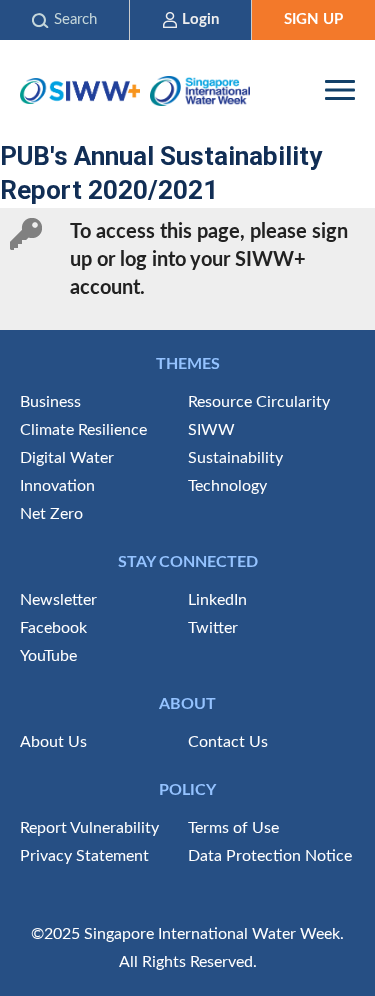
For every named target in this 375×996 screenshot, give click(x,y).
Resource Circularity (259, 402)
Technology (227, 486)
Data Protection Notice (270, 856)
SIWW (211, 430)
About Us (53, 742)
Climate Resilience (83, 430)
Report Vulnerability (89, 828)
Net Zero (51, 514)
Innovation (57, 486)
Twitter (213, 628)
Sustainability (235, 458)
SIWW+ (80, 90)
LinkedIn (217, 600)
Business (50, 402)
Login (200, 19)
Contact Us (228, 742)
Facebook (53, 628)
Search (75, 19)
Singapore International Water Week (200, 90)
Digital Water (67, 458)
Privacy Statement (84, 856)
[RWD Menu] (340, 90)
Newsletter (58, 600)
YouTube (48, 656)
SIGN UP (313, 19)
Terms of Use (233, 828)
